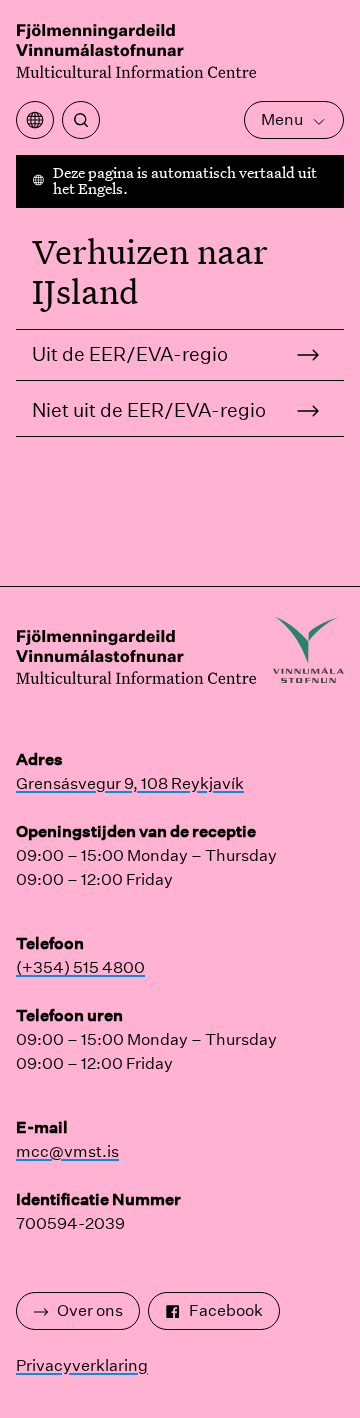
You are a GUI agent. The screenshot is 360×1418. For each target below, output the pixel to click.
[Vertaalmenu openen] (35, 120)
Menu (282, 119)
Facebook (226, 1310)
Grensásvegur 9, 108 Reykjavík (130, 783)
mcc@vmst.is (67, 1151)
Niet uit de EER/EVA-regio (149, 410)
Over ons (90, 1310)
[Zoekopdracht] (81, 120)
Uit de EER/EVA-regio (130, 354)
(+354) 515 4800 (80, 967)
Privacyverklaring (82, 1365)
